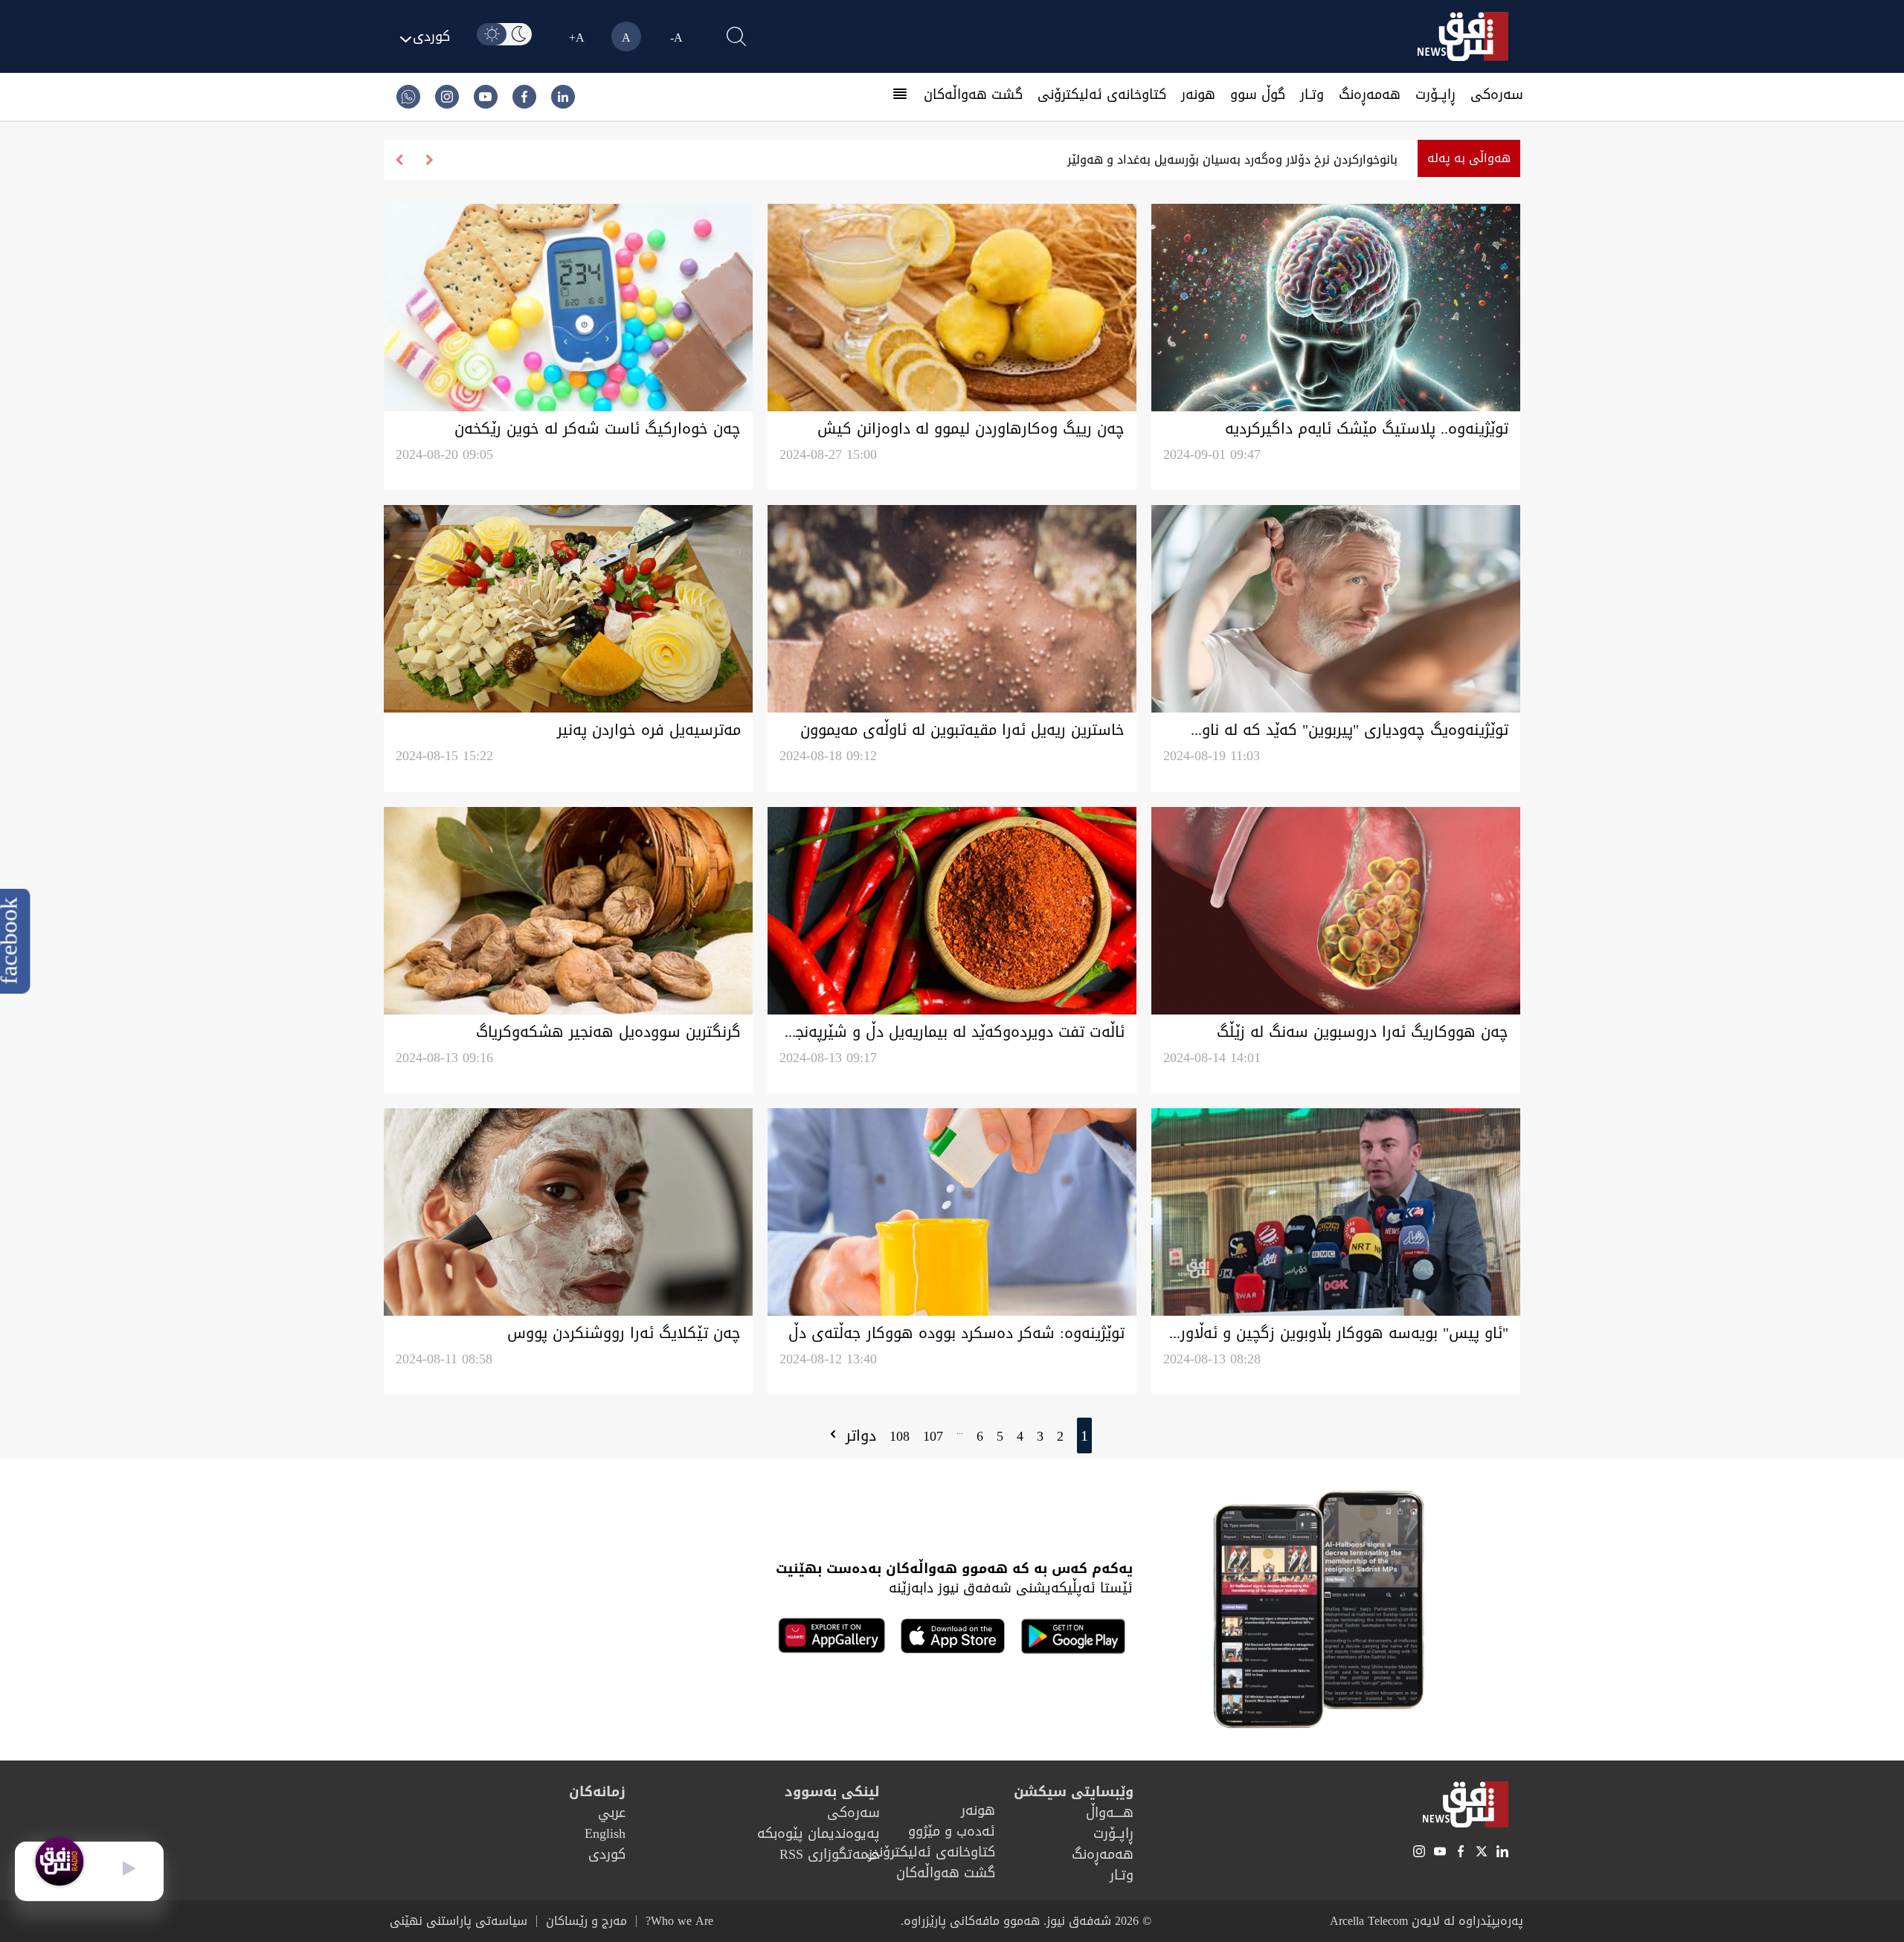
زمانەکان (597, 1792)
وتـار (1312, 94)
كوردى (607, 1854)
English (605, 1833)
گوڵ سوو (1258, 94)
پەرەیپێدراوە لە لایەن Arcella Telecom (1427, 1921)
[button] (399, 160)
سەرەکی (1497, 94)
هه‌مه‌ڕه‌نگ (1370, 94)
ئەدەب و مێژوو (952, 1831)
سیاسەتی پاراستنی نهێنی (459, 1921)
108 (900, 1436)
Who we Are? (679, 1921)
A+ (577, 38)
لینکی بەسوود (832, 1792)
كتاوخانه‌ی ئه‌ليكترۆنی (1102, 94)
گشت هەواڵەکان (973, 94)
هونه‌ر (1198, 94)
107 (933, 1436)
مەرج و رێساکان (586, 1921)
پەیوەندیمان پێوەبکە (818, 1833)
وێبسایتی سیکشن (1074, 1792)
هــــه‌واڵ (1110, 1813)
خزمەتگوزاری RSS (830, 1854)
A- (676, 38)
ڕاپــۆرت (1435, 94)
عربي (612, 1813)
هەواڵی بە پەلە (1469, 158)
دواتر (858, 1435)
